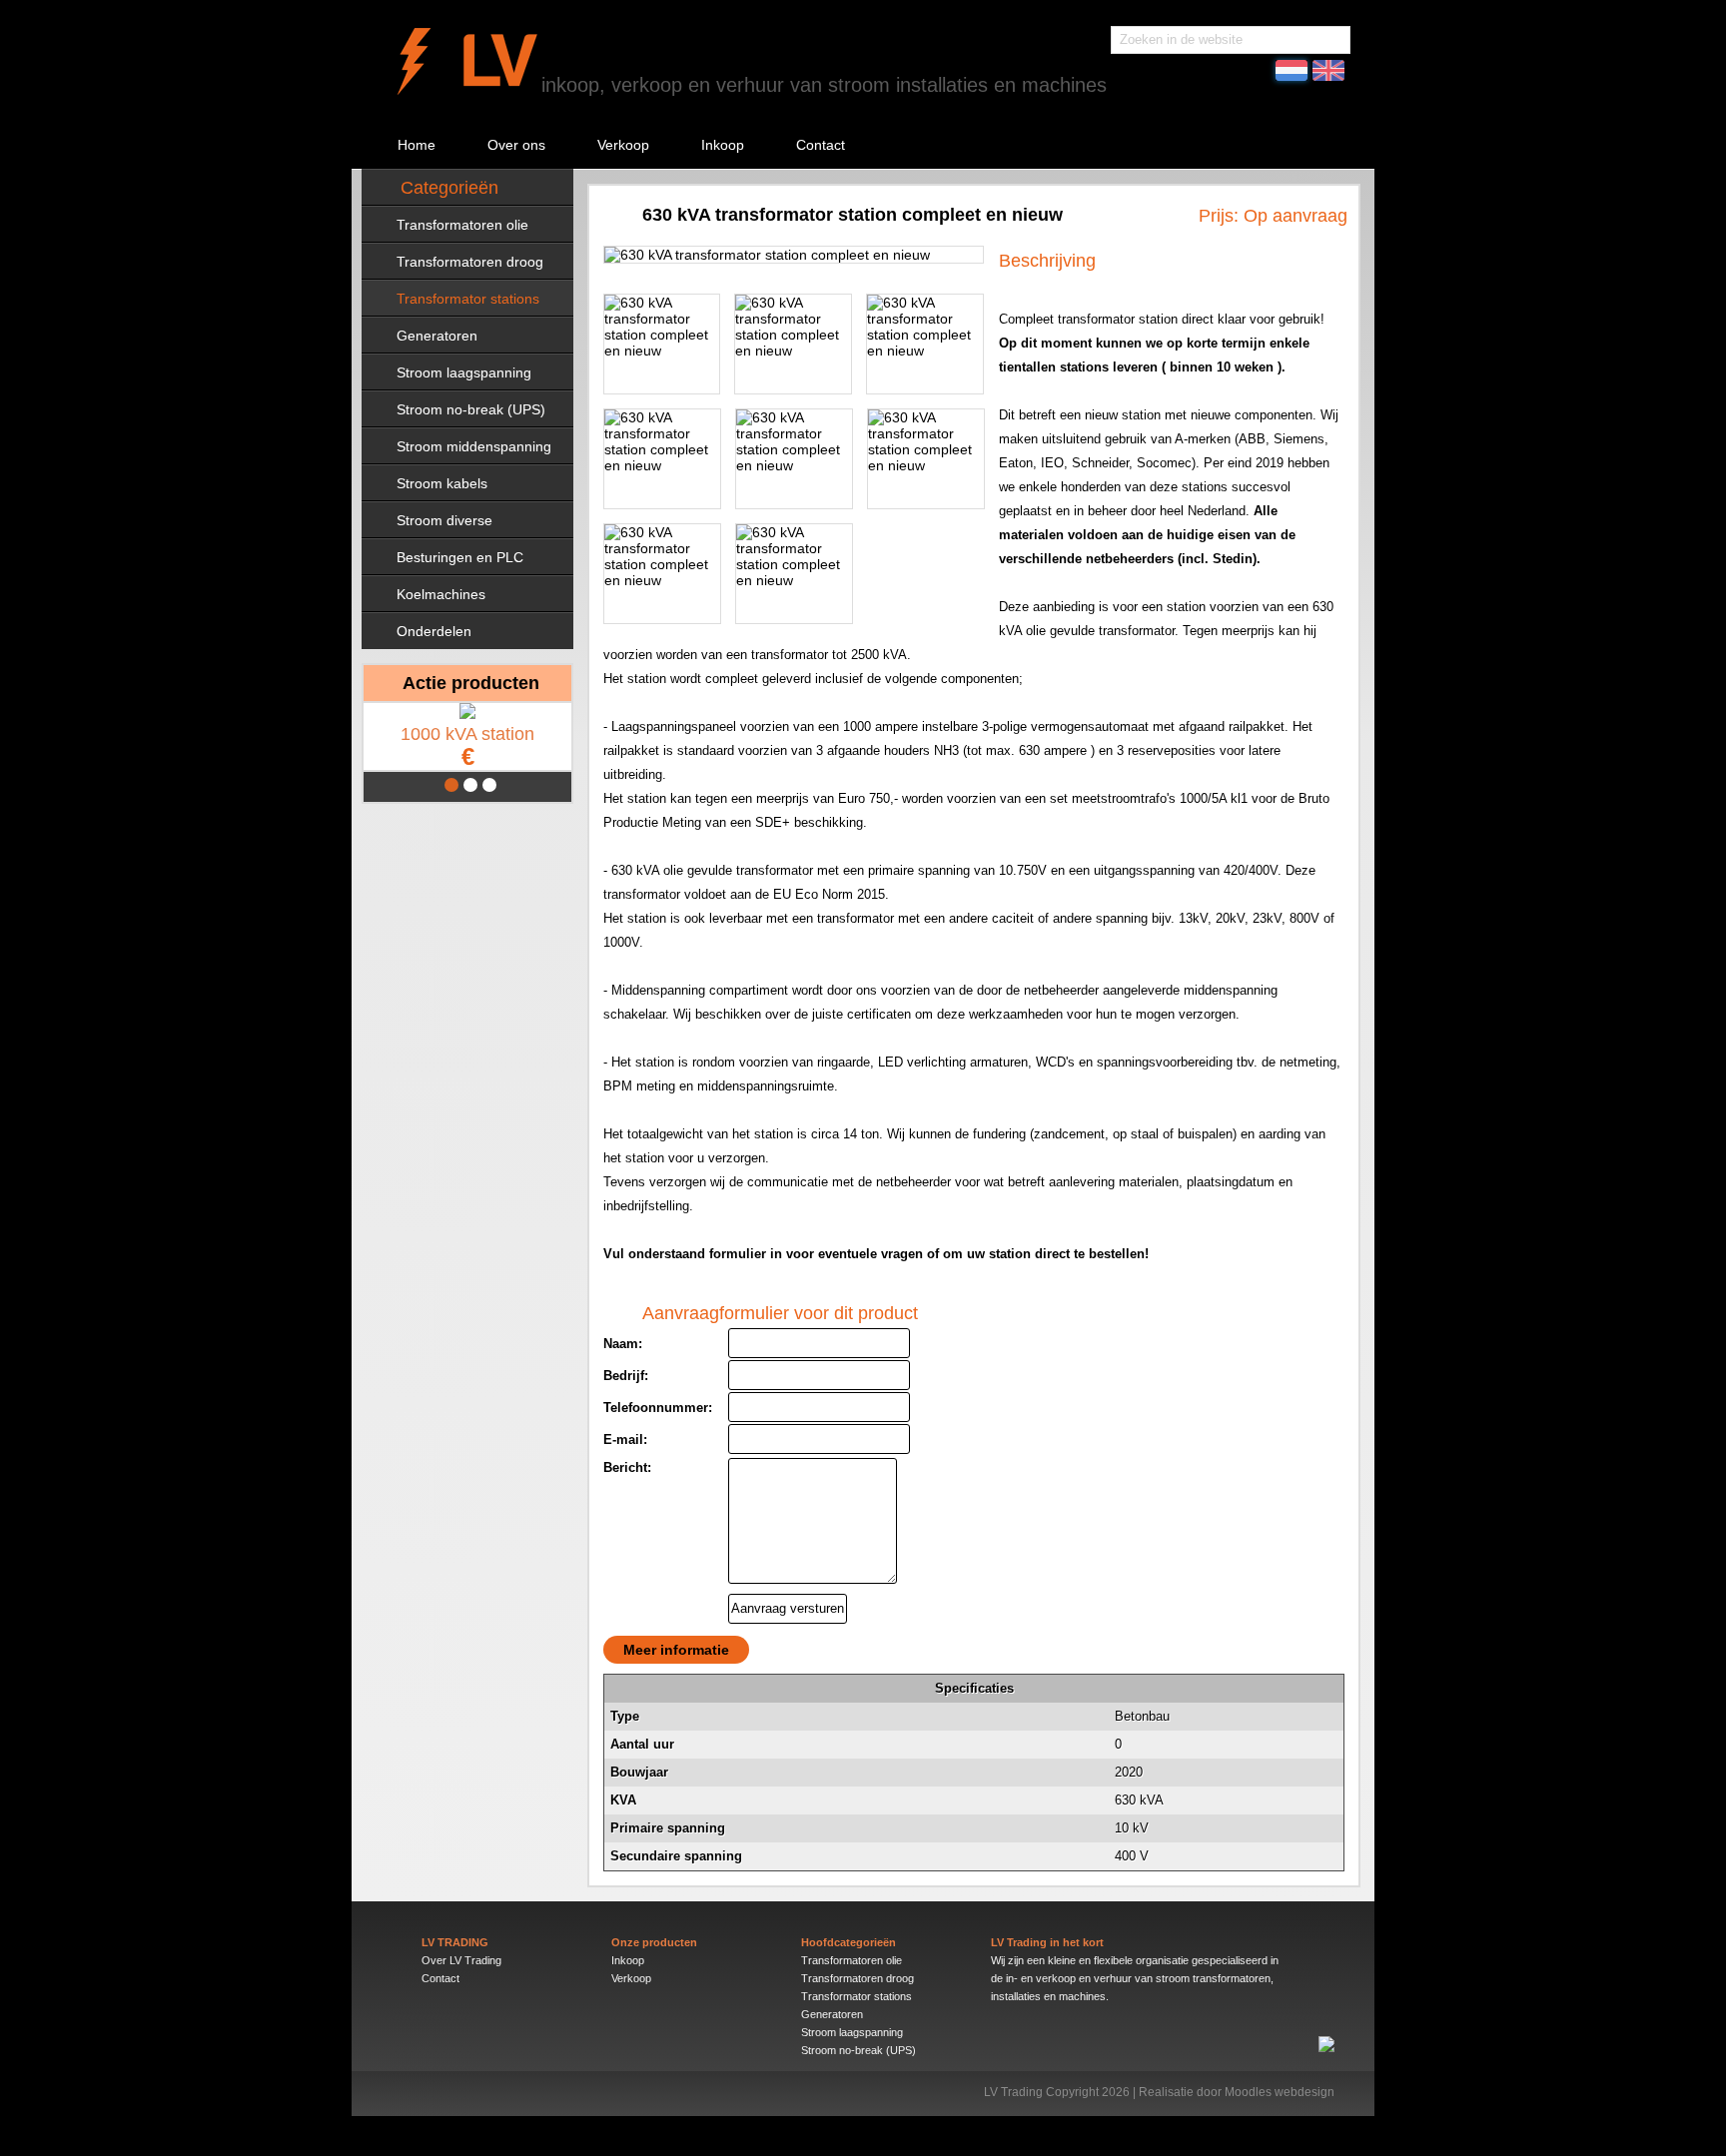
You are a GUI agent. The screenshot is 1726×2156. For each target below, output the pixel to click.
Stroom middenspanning (474, 446)
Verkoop (623, 145)
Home (417, 145)
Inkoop (723, 145)
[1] (451, 785)
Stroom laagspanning (464, 372)
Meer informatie (676, 1650)
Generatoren (437, 336)
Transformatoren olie (462, 225)
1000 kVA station (467, 746)
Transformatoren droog (470, 262)
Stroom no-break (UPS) (471, 409)
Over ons (516, 145)
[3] (489, 785)
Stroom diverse (444, 520)
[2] (470, 785)
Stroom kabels (442, 483)
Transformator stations (468, 299)
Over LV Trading (461, 1960)
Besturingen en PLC (460, 557)
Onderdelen (434, 631)
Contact (821, 145)
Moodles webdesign (1280, 2092)
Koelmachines (441, 594)
